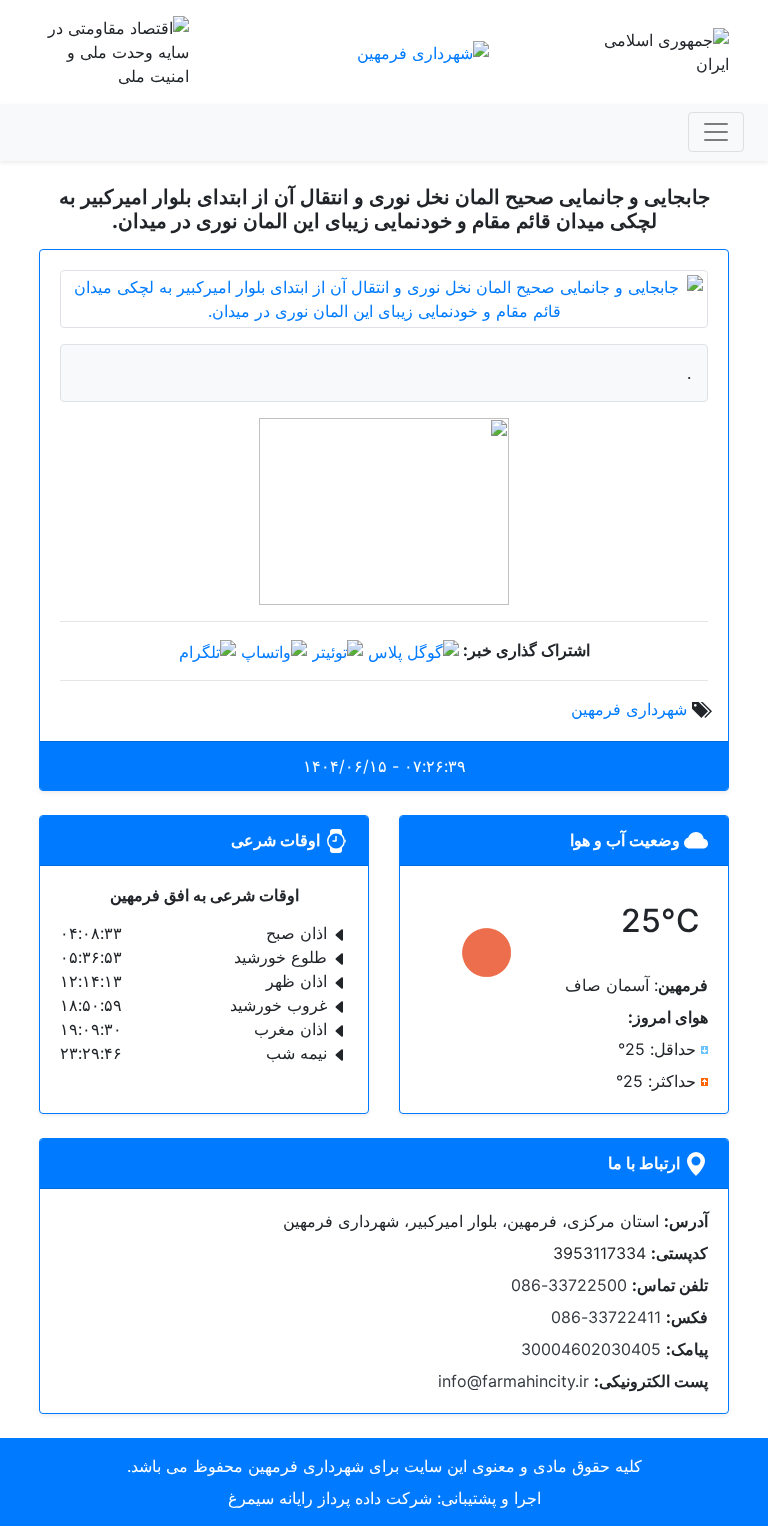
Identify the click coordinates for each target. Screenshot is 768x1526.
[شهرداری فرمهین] (423, 51)
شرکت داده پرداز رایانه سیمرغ (330, 1498)
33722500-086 (569, 1285)
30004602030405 (591, 1349)
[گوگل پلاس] (413, 650)
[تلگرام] (207, 650)
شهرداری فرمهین (629, 709)
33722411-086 (606, 1317)
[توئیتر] (337, 650)
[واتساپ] (274, 650)
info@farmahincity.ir (513, 1381)
